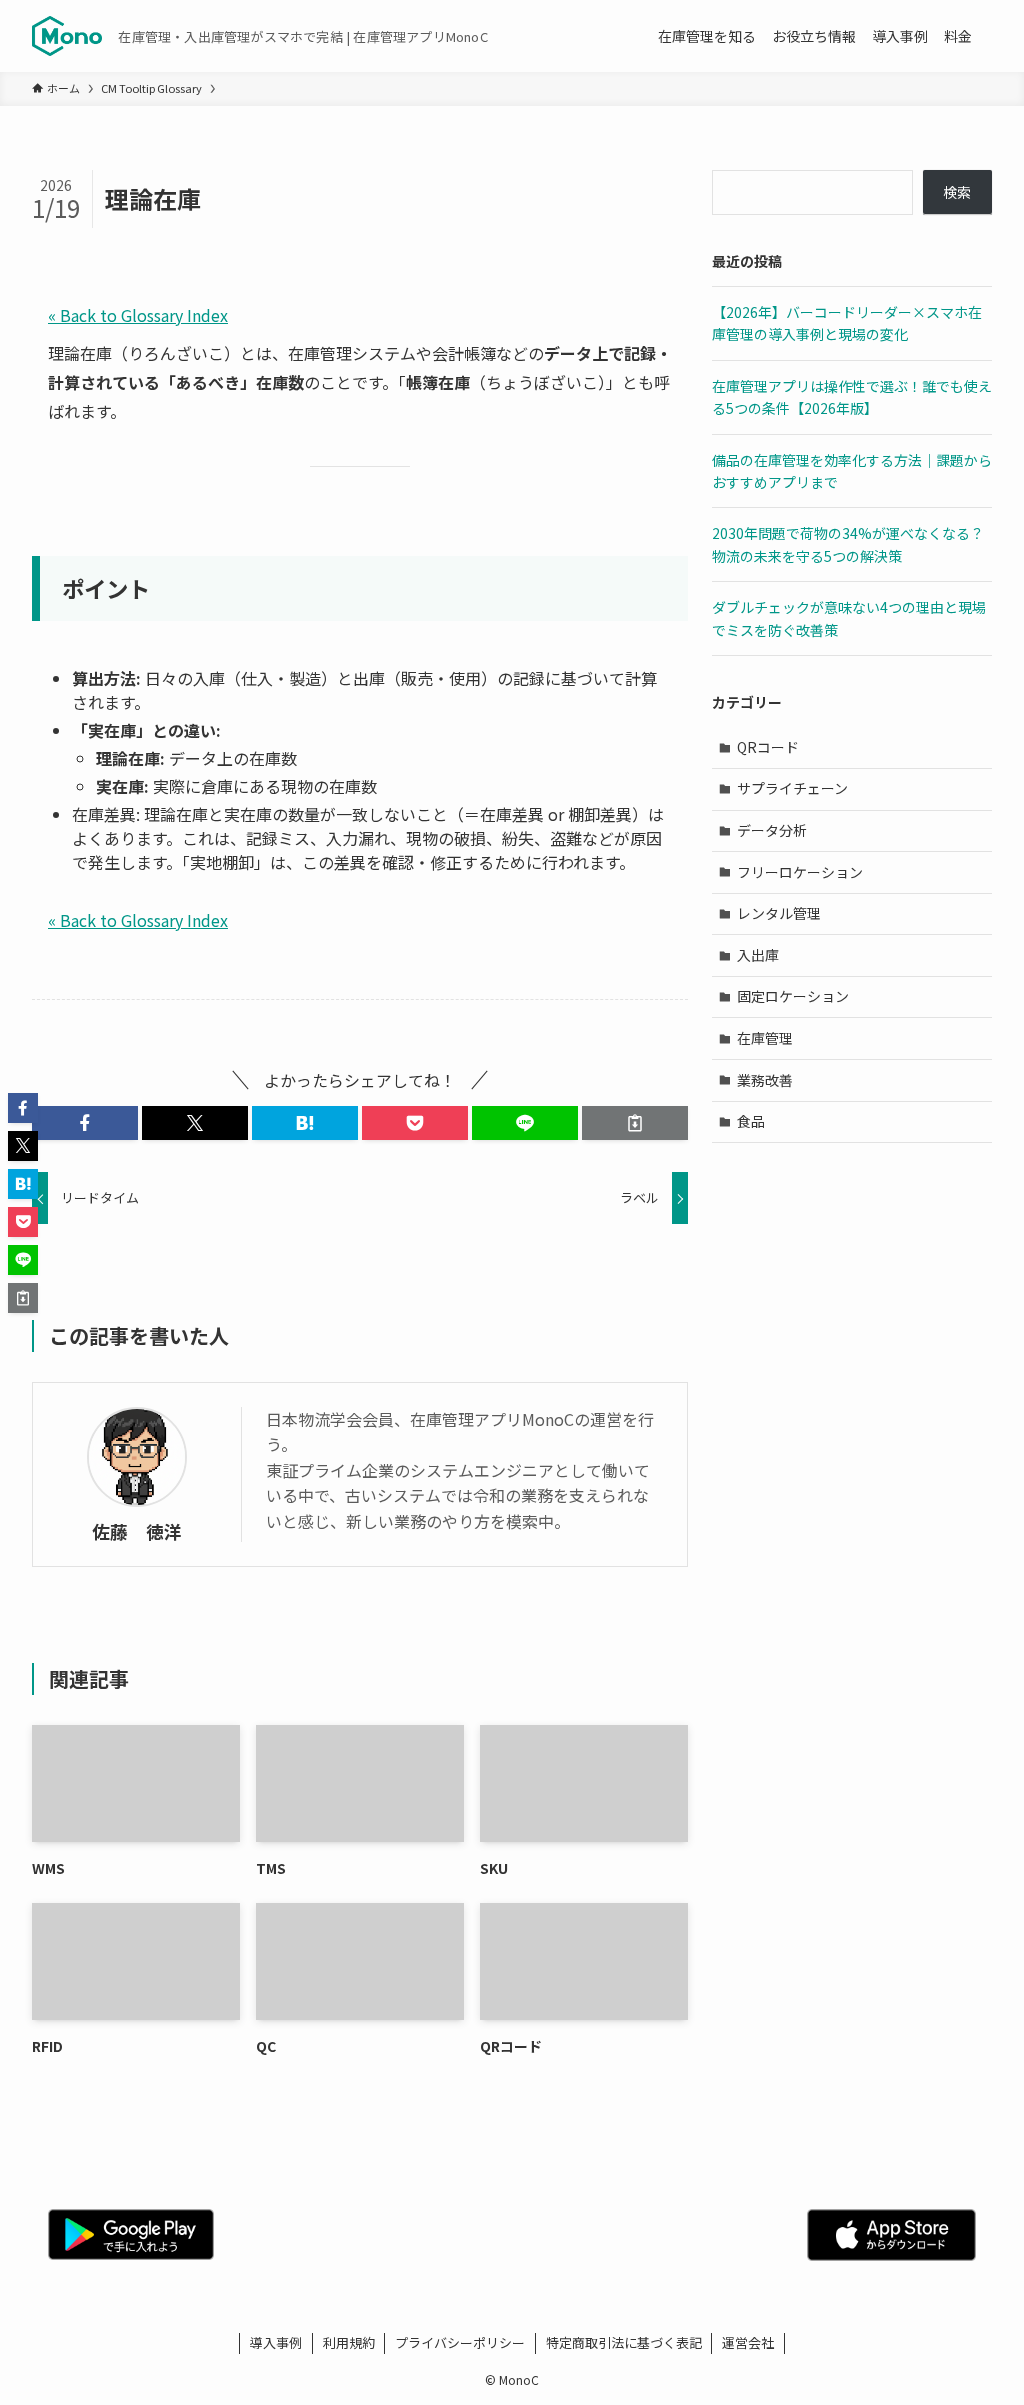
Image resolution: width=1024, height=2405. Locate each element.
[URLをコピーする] (635, 1123)
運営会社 (748, 2342)
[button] (85, 1123)
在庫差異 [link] (104, 814)
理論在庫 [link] (80, 353)
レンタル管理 (779, 913)
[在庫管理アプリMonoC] (67, 36)
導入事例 (276, 2342)
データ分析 (772, 830)
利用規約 (349, 2342)
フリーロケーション (800, 872)
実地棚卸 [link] (222, 862)
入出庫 (758, 955)
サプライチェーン (792, 788)
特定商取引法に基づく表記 (624, 2342)
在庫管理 (765, 1038)
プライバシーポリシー (460, 2342)
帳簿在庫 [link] (438, 382)
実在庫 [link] (112, 730)
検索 (957, 192)
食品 (751, 1121)
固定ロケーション (793, 996)
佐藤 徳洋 (137, 1531)
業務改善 (765, 1080)
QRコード (768, 747)
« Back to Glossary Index (138, 315)
